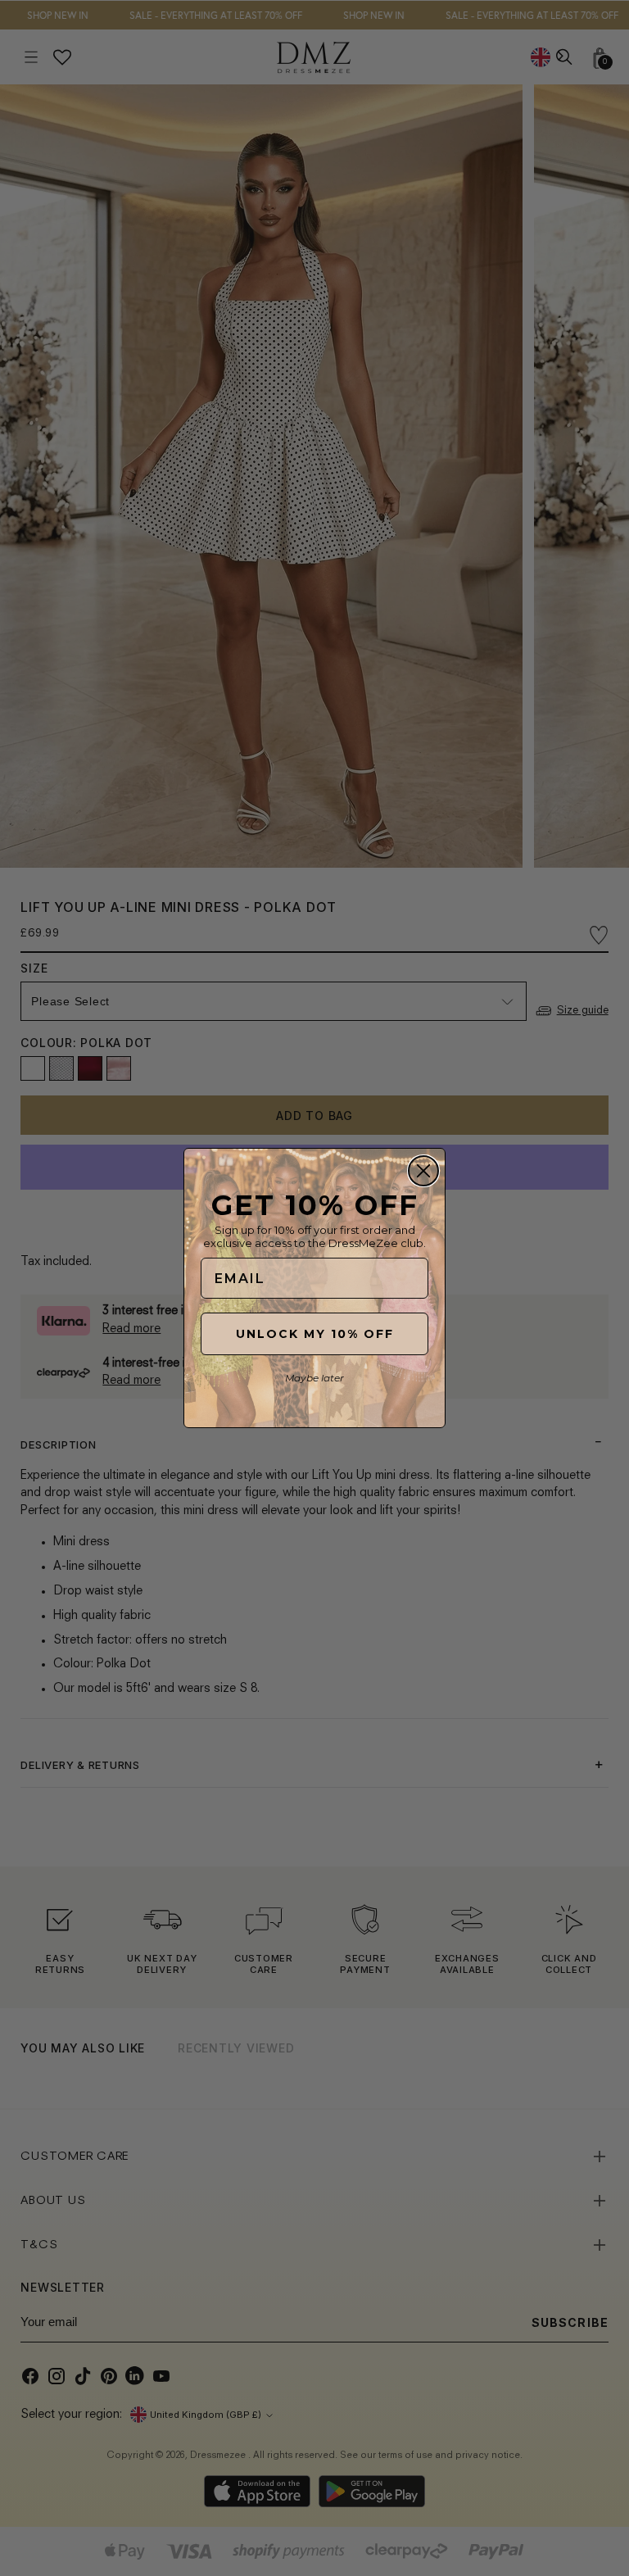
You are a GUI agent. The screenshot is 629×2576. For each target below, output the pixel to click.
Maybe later (314, 1378)
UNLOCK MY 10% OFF (315, 1334)
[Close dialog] (423, 1171)
